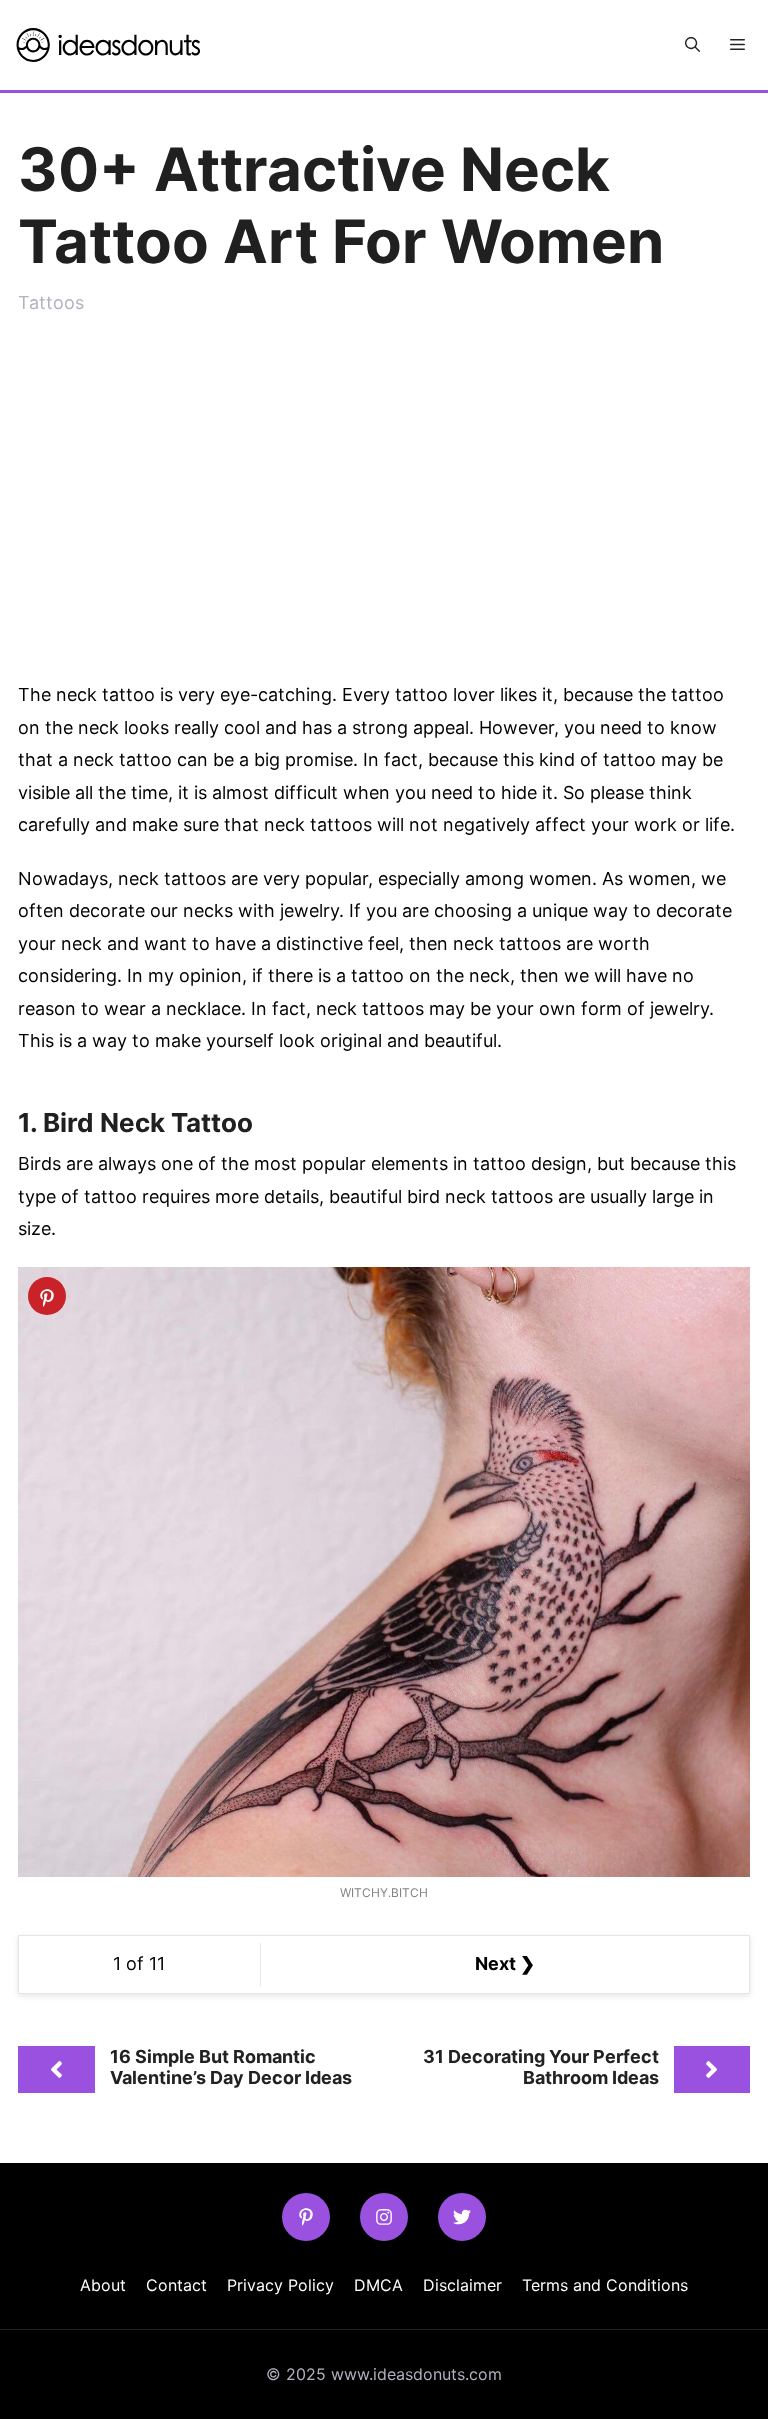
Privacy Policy (280, 2285)
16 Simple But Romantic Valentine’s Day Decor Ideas (231, 2067)
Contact (176, 2285)
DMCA (378, 2285)
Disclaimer (462, 2285)
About (103, 2285)
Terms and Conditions (605, 2285)
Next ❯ (505, 1963)
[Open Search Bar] (692, 45)
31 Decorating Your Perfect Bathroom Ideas (541, 2067)
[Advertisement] (384, 489)
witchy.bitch (384, 1892)
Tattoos (51, 302)
